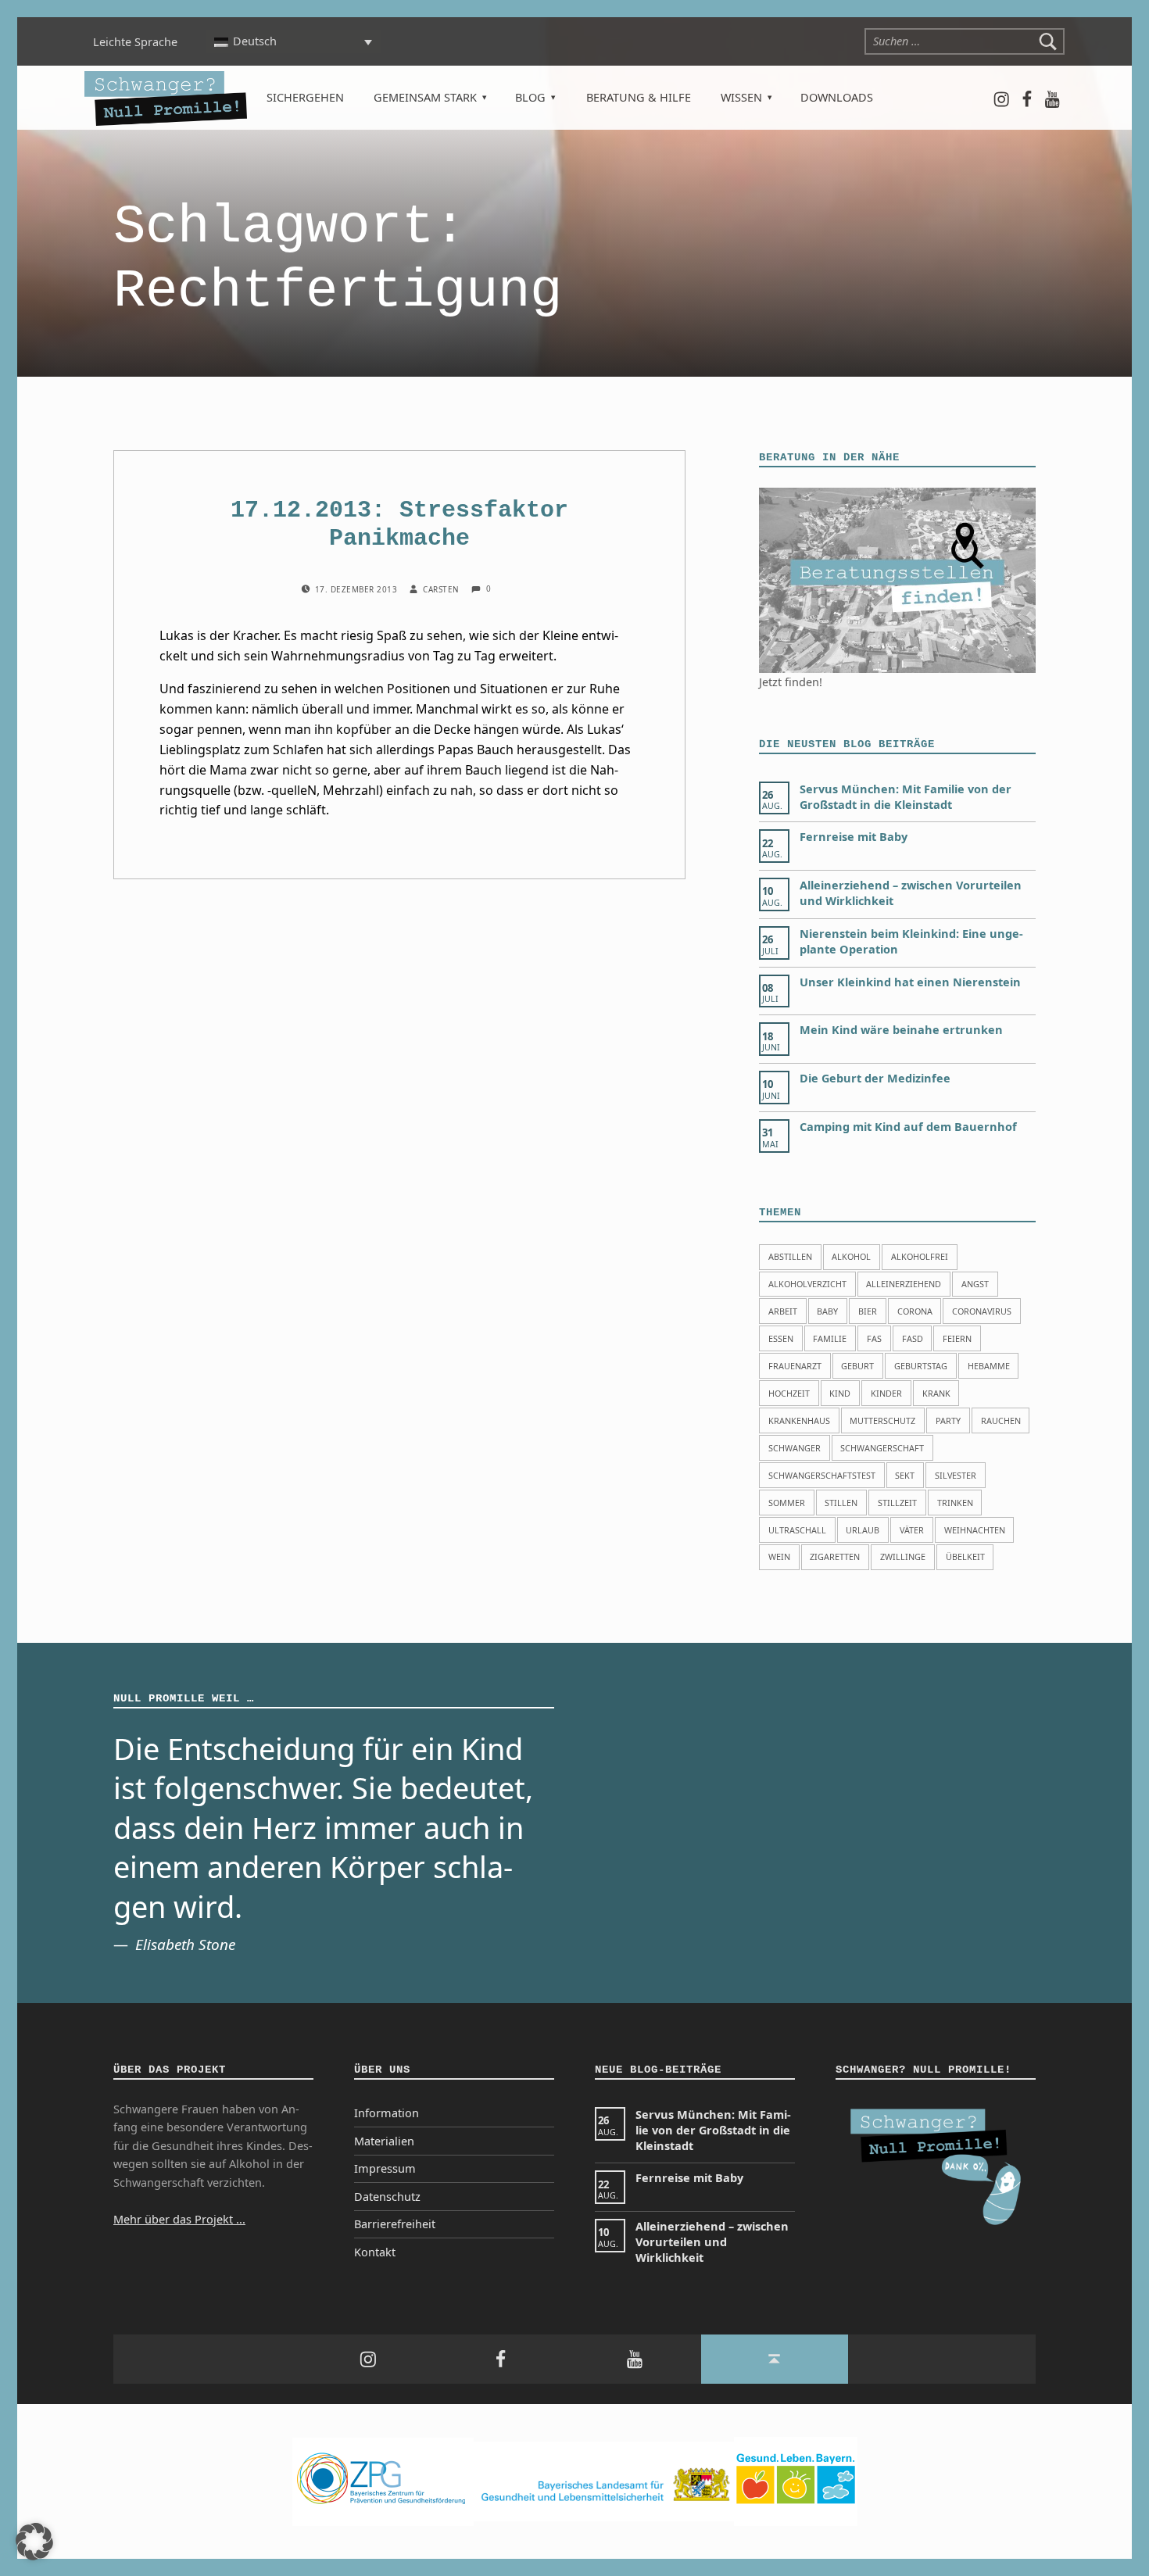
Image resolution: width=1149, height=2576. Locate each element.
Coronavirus (982, 1311)
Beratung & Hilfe (639, 97)
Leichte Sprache (135, 42)
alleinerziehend (904, 1284)
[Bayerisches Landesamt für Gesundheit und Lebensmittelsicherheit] (604, 2480)
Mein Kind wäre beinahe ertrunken (901, 1030)
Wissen (741, 97)
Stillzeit (897, 1503)
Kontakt (375, 2252)
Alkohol (851, 1256)
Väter (912, 1530)
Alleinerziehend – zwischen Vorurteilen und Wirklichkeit (712, 2242)
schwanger (795, 1448)
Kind (840, 1393)
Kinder (886, 1393)
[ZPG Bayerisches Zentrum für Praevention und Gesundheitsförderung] (383, 2480)
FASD (913, 1338)
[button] (34, 2542)
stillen (841, 1503)
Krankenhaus (799, 1420)
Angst (975, 1284)
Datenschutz (387, 2197)
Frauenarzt (795, 1366)
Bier (868, 1311)
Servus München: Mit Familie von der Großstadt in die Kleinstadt (906, 797)
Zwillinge (903, 1556)
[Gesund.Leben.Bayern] (796, 2480)
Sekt (905, 1475)
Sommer (787, 1503)
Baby (827, 1311)
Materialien (384, 2141)
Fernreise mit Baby (854, 837)
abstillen (790, 1256)
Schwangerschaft (882, 1448)
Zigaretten (835, 1556)
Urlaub (863, 1530)
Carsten (442, 589)
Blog (530, 97)
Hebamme (989, 1366)
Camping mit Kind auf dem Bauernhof (908, 1127)
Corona (915, 1311)
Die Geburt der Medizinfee (875, 1078)
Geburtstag (921, 1366)
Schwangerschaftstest (822, 1475)
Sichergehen (305, 97)
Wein (779, 1556)
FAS (874, 1338)
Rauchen (1001, 1420)
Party (948, 1420)
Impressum (385, 2168)
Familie (830, 1338)
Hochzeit (789, 1393)
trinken (955, 1503)
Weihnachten (975, 1530)
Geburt (857, 1366)
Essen (781, 1338)
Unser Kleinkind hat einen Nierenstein (910, 982)
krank (936, 1393)
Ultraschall (797, 1530)
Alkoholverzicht (807, 1284)
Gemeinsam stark (425, 97)
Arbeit (783, 1311)
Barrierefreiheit (395, 2224)
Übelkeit (965, 1556)
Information (387, 2113)
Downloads (837, 97)
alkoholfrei (920, 1256)
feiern (957, 1338)
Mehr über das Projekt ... (179, 2219)
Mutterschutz (882, 1420)
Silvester (956, 1475)
